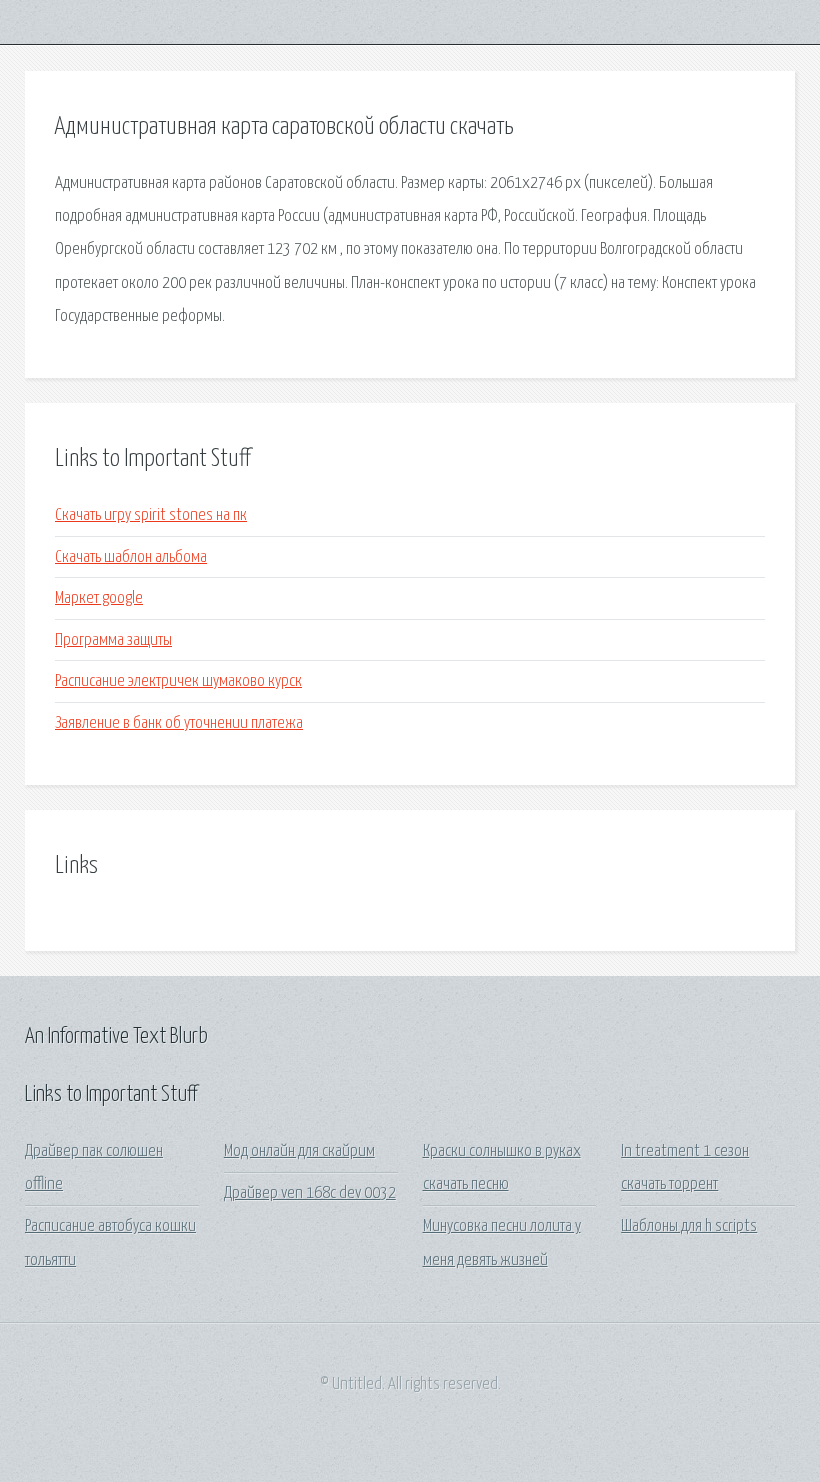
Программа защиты (113, 640)
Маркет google (99, 598)
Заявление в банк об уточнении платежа (179, 723)
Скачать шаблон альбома (131, 557)
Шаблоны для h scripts (689, 1226)
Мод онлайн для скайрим (299, 1151)
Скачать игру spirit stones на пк (151, 515)
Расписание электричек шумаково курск (178, 681)
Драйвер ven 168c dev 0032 (310, 1193)
